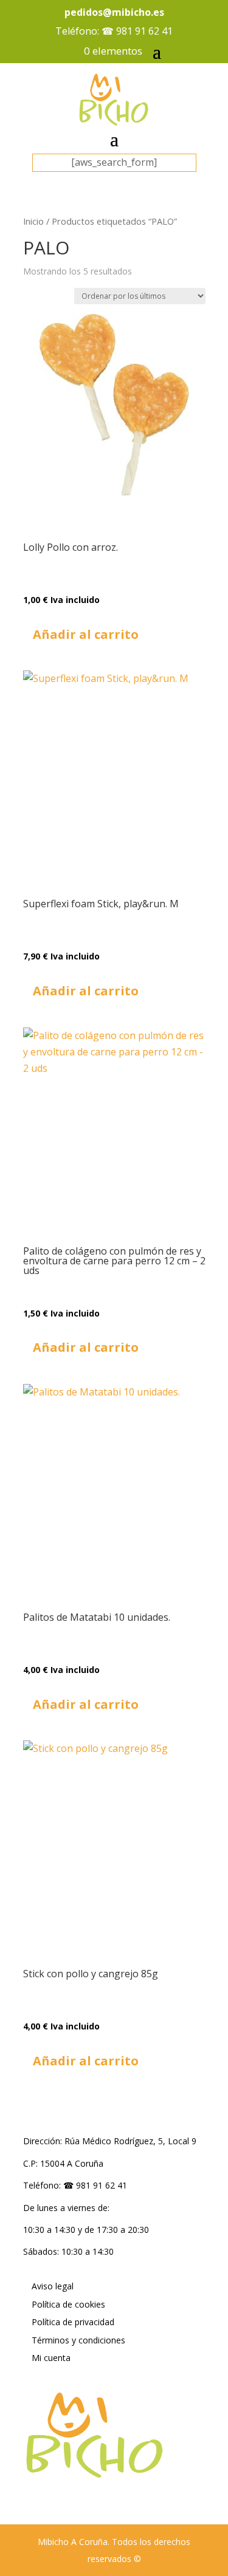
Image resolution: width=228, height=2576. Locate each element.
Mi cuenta (51, 2358)
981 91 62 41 (144, 31)
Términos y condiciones (78, 2340)
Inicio (33, 221)
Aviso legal (53, 2286)
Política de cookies (68, 2304)
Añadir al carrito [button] (86, 634)
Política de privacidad (73, 2322)
